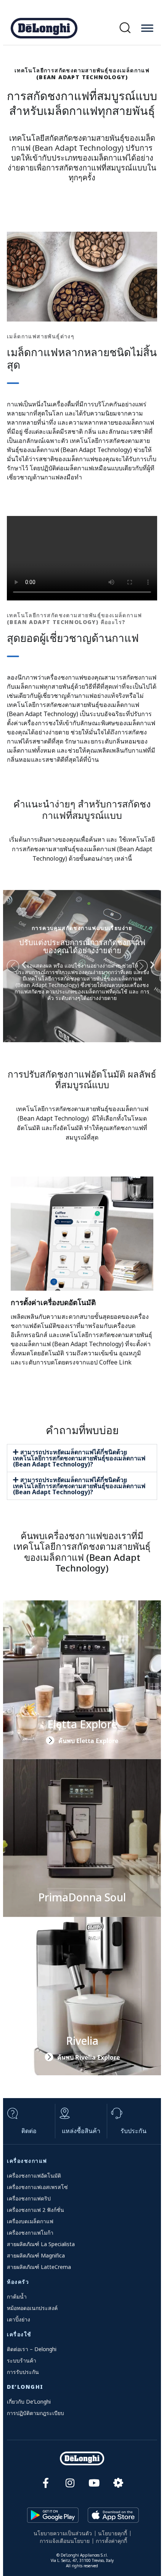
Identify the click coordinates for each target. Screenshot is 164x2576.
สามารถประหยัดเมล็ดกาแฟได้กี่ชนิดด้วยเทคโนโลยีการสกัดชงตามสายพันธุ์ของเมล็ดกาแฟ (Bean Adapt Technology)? (79, 1458)
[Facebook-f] (46, 2483)
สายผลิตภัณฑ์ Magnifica (36, 2255)
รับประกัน (133, 2131)
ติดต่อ (29, 2131)
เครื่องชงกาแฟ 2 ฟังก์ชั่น (35, 2210)
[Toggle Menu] (147, 28)
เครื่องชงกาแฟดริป (29, 2198)
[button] (125, 28)
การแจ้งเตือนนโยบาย (65, 2541)
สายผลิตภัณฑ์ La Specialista (41, 2244)
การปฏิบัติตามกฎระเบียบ (35, 2413)
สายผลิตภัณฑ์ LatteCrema (39, 2267)
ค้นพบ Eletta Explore (88, 1741)
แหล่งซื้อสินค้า (81, 2131)
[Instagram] (70, 2483)
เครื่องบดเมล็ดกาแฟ (30, 2221)
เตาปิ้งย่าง (18, 2319)
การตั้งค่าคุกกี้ (111, 2541)
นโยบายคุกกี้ (113, 2533)
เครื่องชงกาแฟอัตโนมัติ (34, 2176)
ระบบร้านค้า (22, 2360)
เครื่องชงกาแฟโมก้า (30, 2233)
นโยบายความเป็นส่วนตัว (63, 2533)
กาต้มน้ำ (17, 2297)
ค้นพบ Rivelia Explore (88, 2057)
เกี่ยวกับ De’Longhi (29, 2402)
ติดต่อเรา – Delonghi (32, 2349)
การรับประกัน (23, 2372)
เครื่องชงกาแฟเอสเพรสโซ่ (37, 2187)
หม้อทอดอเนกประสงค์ (32, 2308)
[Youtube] (94, 2483)
